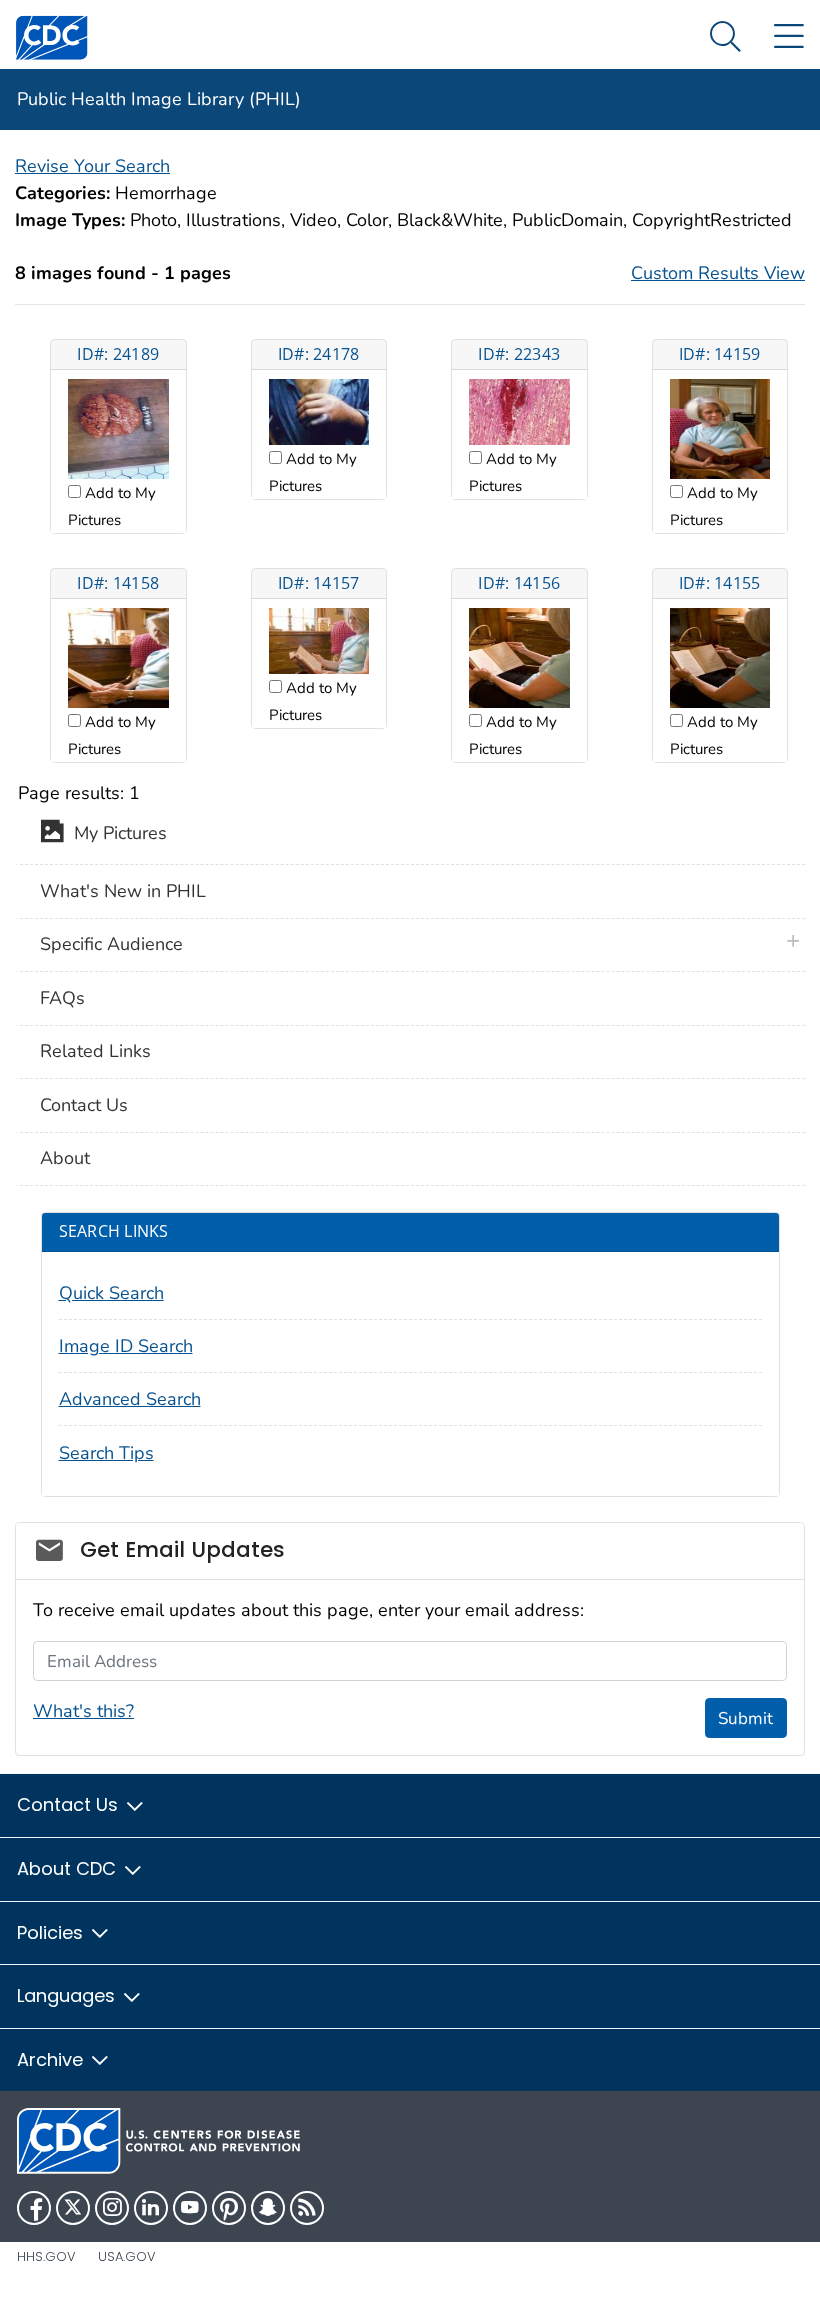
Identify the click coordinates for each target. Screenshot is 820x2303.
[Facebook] (34, 2208)
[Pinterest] (229, 2208)
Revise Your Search (92, 166)
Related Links (95, 1051)
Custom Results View (718, 273)
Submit (745, 1718)
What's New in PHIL (123, 891)
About (65, 1158)
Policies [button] (52, 1932)
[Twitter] (73, 2208)
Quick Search (111, 1293)
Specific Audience (111, 944)
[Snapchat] (268, 2208)
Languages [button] (68, 1995)
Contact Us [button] (70, 1804)
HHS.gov (46, 2256)
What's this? (83, 1711)
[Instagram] (112, 2208)
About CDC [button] (69, 1868)
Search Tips (106, 1453)
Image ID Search (126, 1346)
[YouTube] (190, 2208)
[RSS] (307, 2208)
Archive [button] (52, 2059)
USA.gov (127, 2256)
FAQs (62, 998)
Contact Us (84, 1105)
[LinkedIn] (151, 2208)
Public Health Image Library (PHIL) (159, 99)
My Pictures (115, 834)
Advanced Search (130, 1399)
